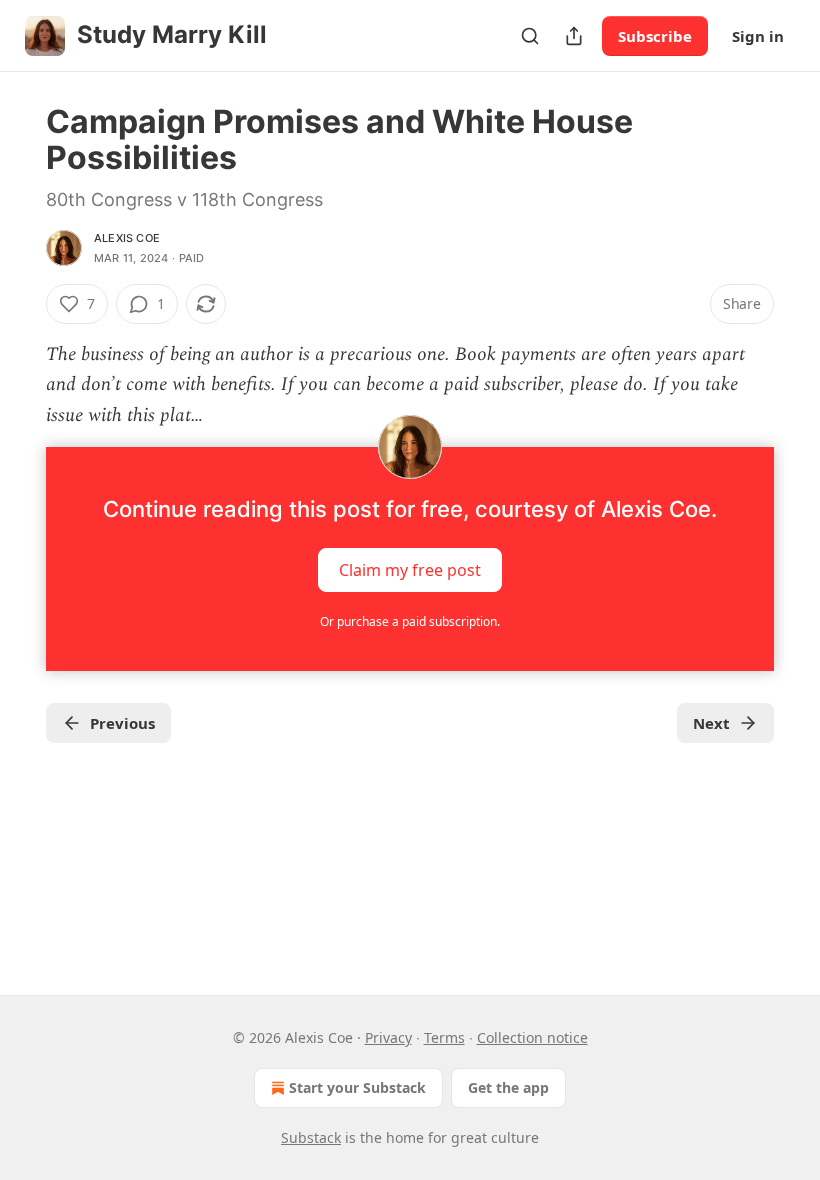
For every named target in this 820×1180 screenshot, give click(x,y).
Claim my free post (410, 570)
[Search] (530, 36)
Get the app (508, 1087)
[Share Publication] (574, 36)
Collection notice (532, 1037)
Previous (122, 723)
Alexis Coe (127, 238)
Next (711, 723)
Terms (444, 1037)
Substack (311, 1137)
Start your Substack (357, 1087)
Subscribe (655, 36)
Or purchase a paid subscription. (410, 621)
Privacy (388, 1037)
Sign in (758, 36)
